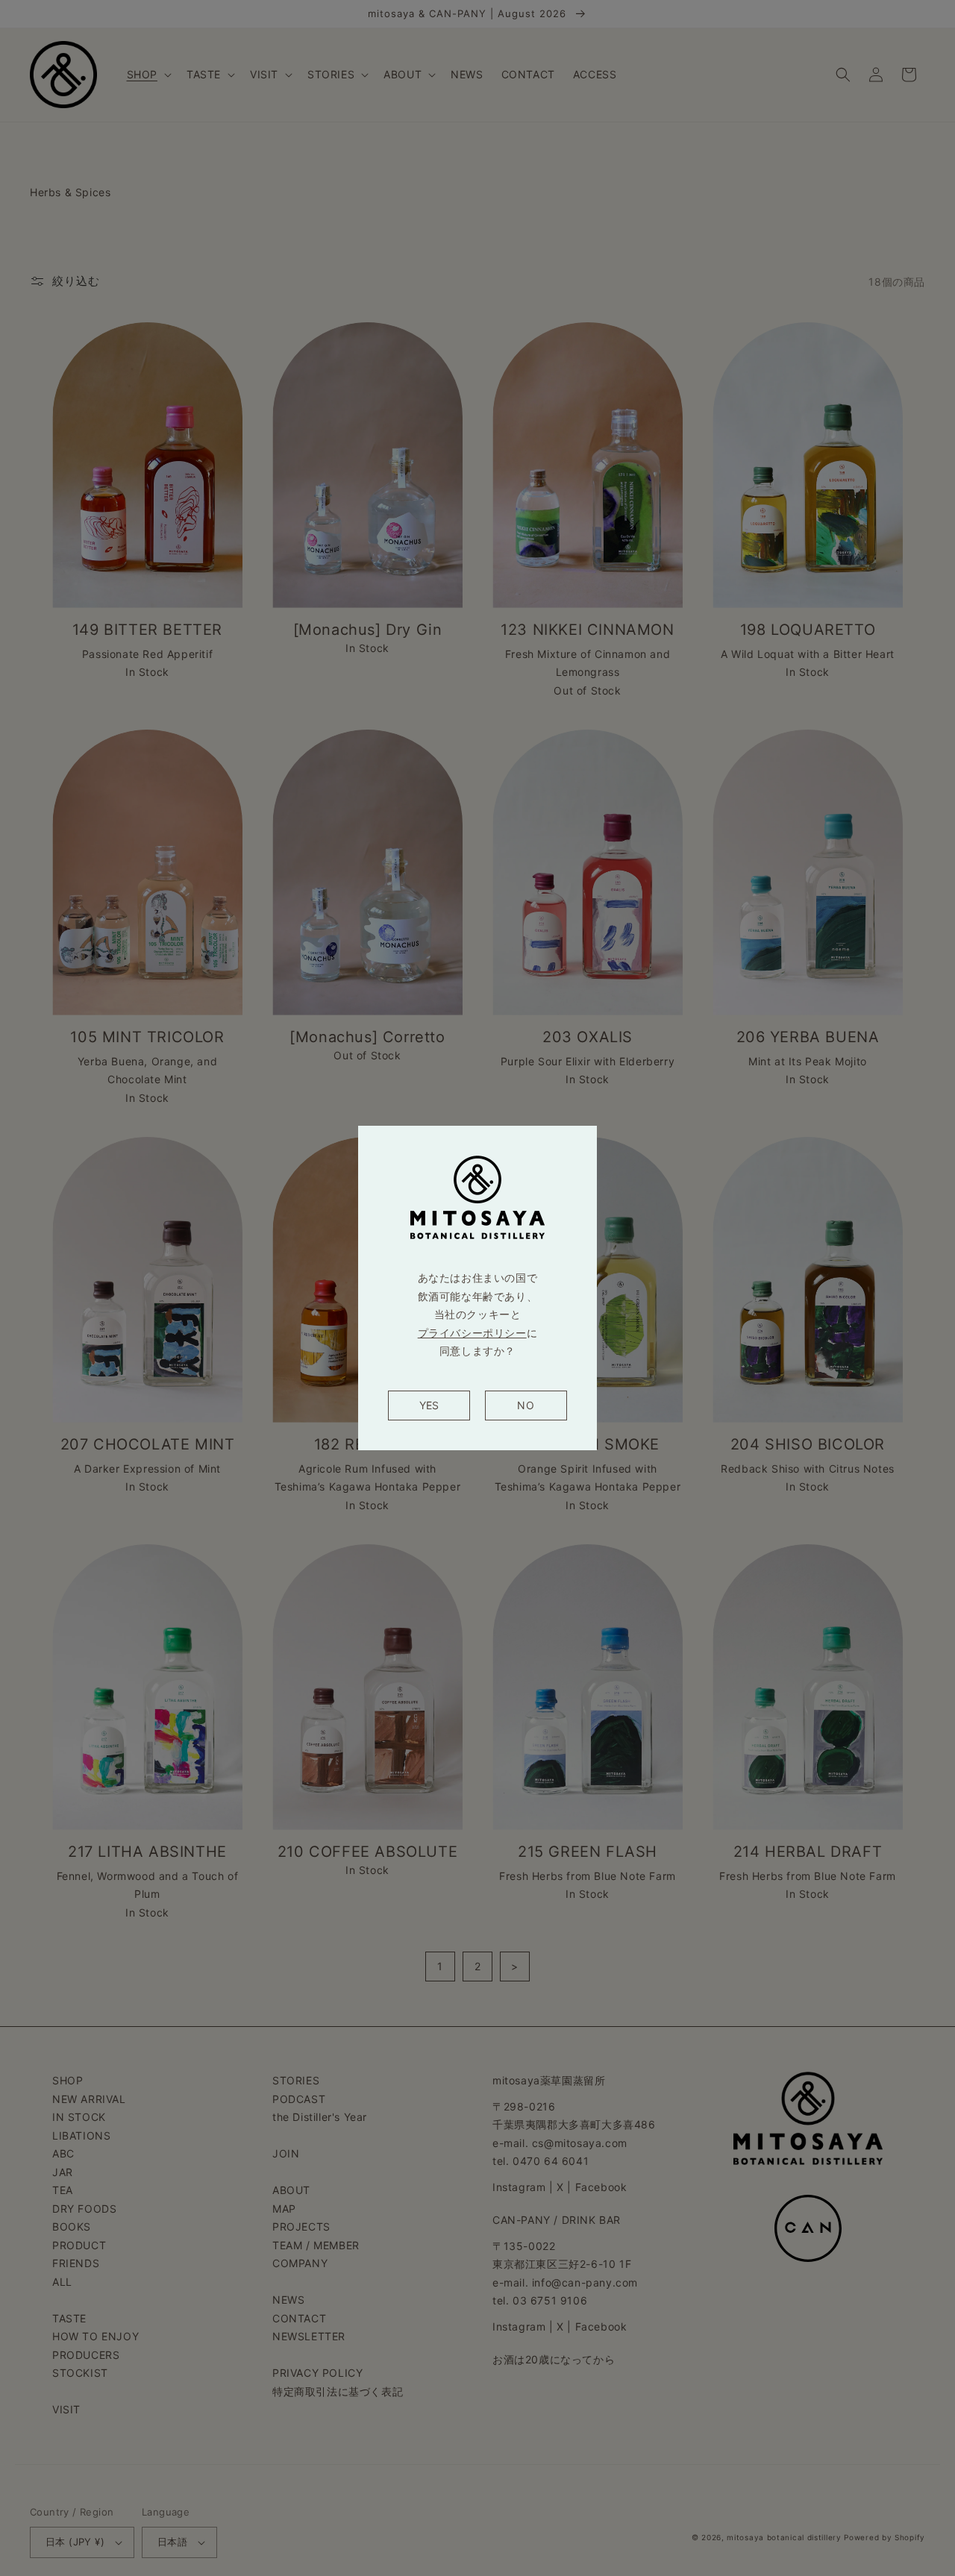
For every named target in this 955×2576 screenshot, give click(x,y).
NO (526, 1405)
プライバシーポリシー (472, 1333)
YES (429, 1405)
